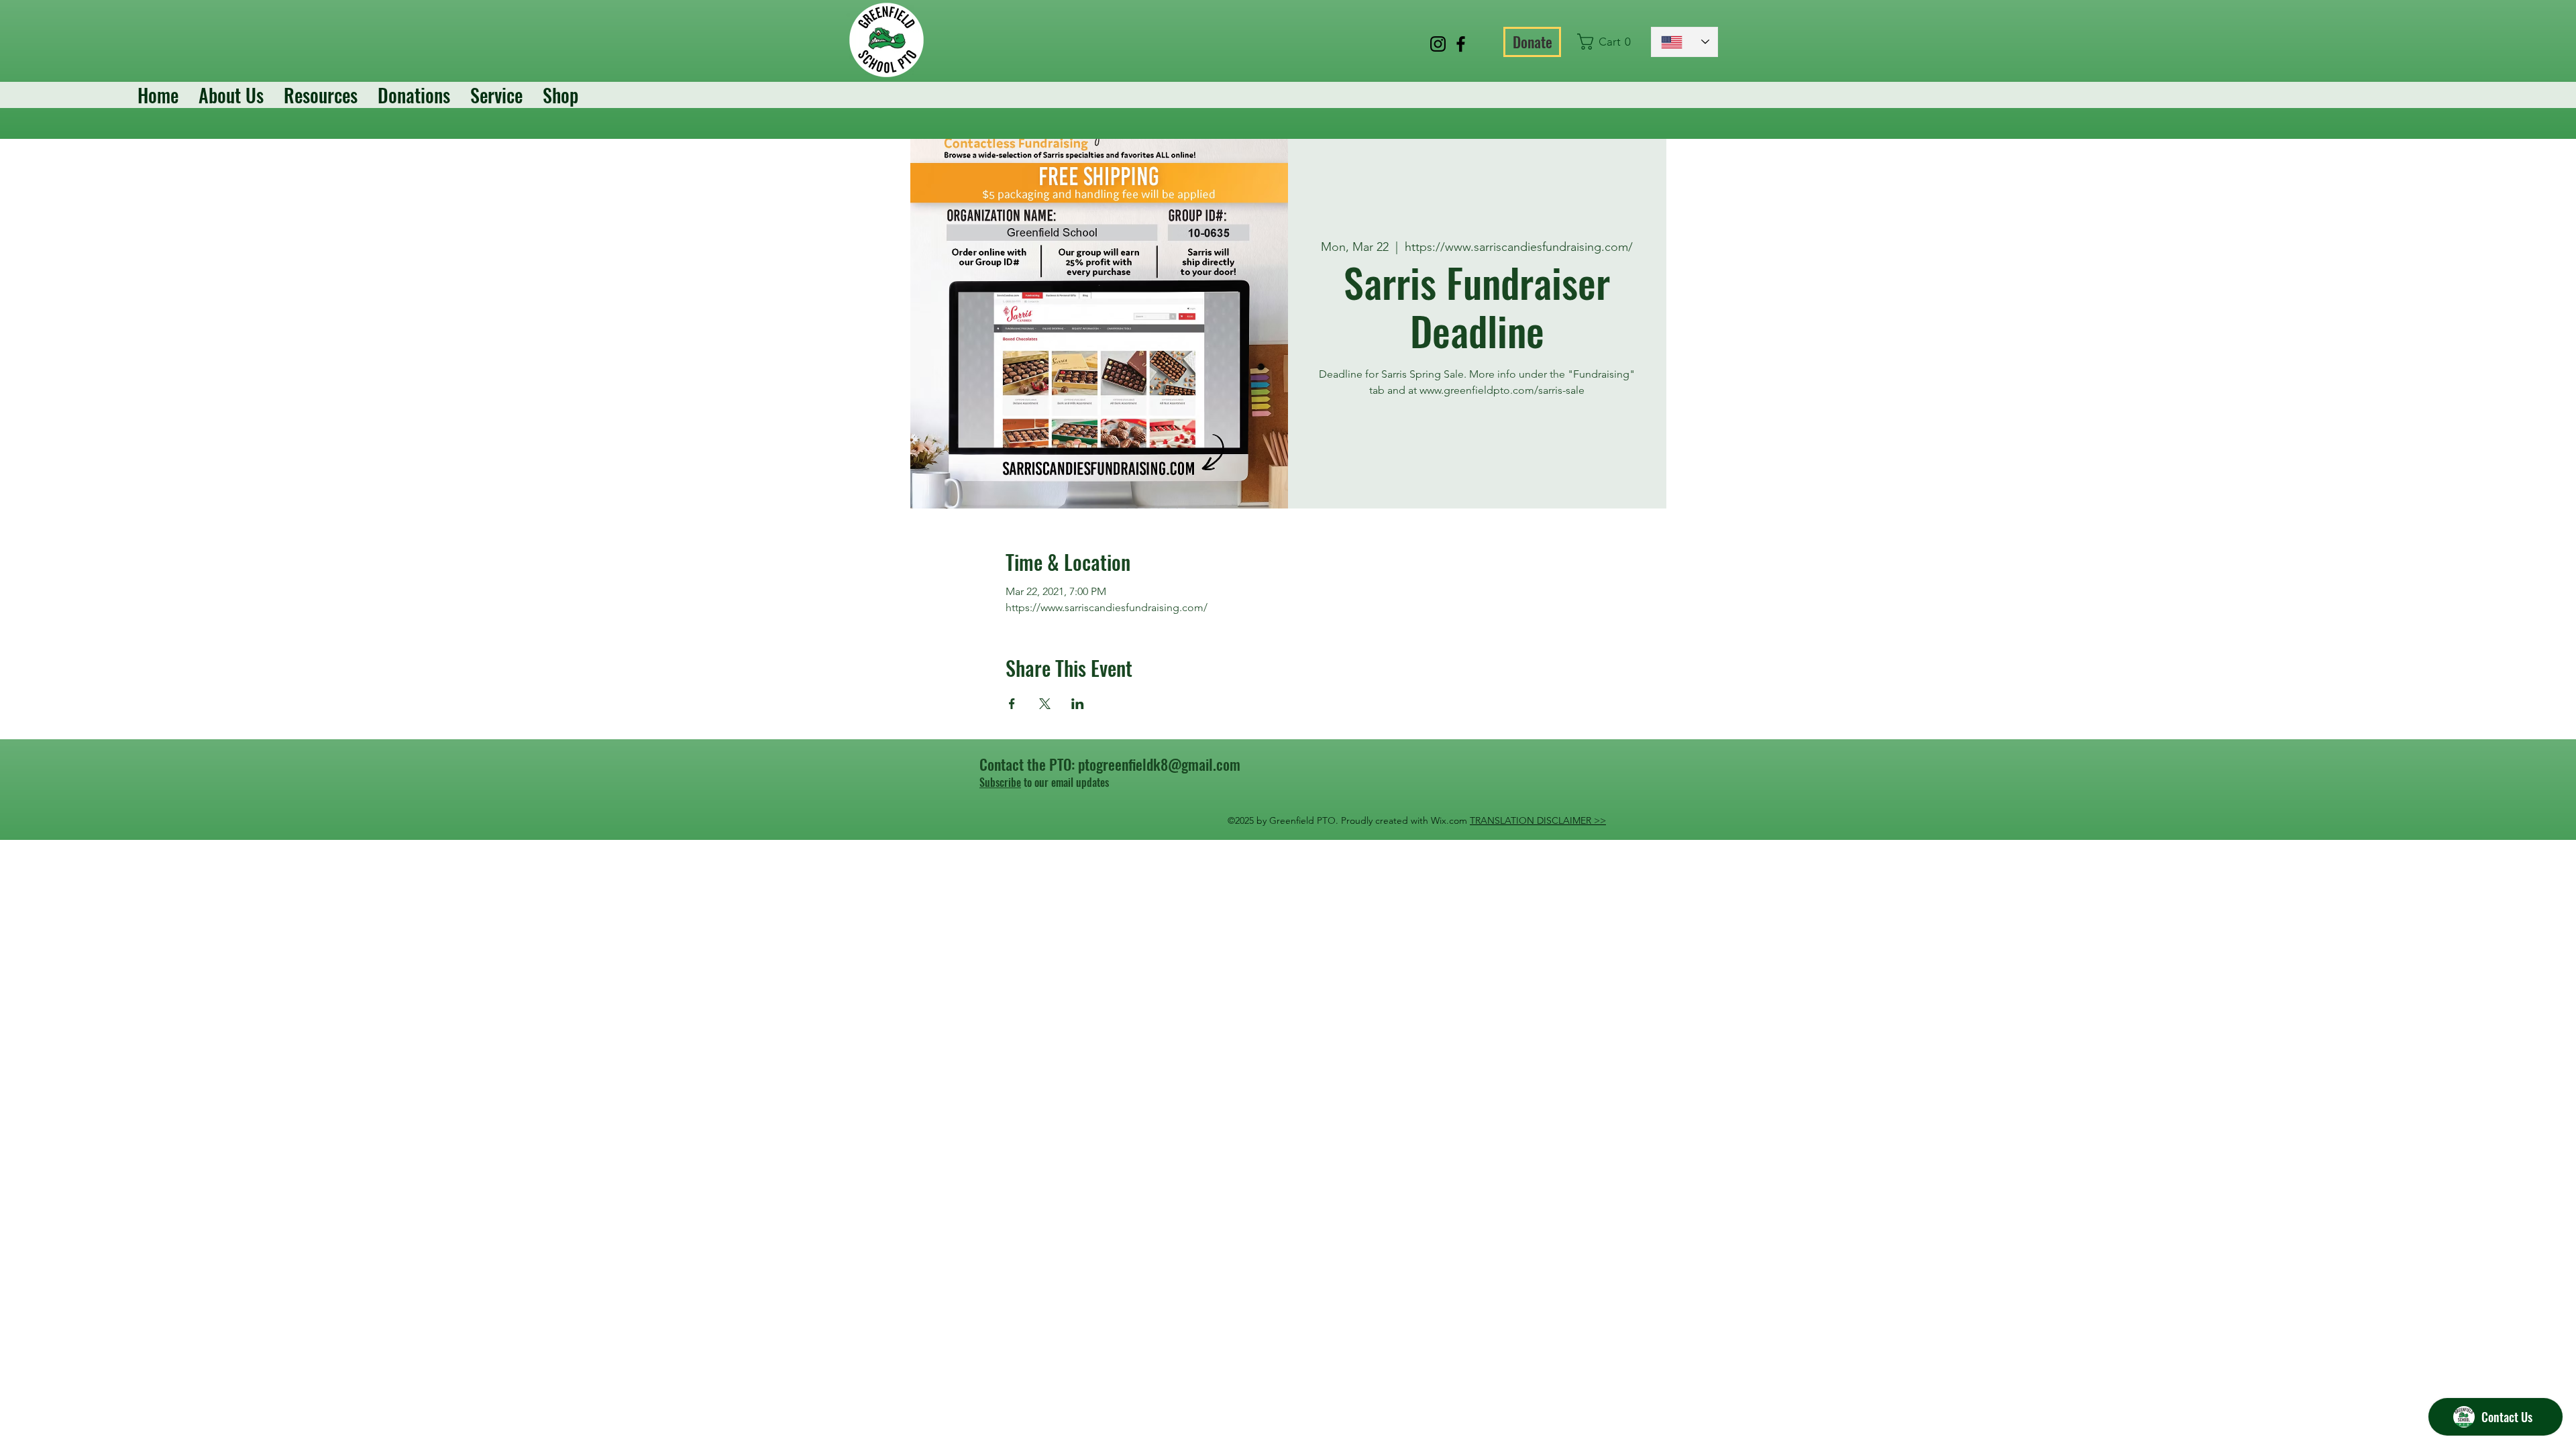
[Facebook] (1461, 44)
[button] (1608, 42)
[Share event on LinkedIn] (1078, 704)
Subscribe (1000, 782)
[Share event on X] (1045, 704)
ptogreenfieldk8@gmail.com (1159, 764)
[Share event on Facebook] (1012, 704)
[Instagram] (1438, 44)
